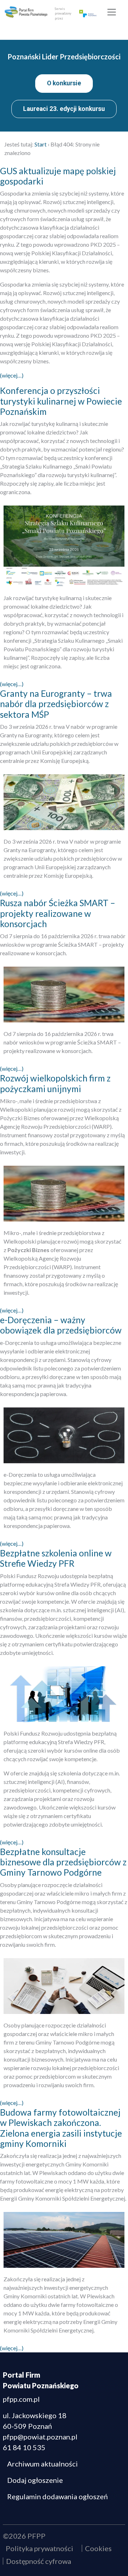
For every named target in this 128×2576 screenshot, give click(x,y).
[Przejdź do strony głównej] (26, 12)
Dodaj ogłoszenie (35, 2480)
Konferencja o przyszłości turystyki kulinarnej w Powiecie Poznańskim (61, 401)
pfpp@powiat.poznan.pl (40, 2437)
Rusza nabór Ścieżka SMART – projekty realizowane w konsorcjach (58, 913)
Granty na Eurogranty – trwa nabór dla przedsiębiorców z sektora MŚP (56, 704)
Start (41, 144)
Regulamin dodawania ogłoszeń (57, 2496)
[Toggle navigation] (112, 12)
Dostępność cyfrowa (39, 2561)
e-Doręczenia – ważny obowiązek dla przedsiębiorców (61, 1325)
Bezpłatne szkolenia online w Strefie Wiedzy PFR (56, 1558)
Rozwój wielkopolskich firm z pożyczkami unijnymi (55, 1083)
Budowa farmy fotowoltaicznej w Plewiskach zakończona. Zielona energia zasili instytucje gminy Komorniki (61, 2128)
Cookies (98, 2548)
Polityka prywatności (39, 2548)
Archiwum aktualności (42, 2464)
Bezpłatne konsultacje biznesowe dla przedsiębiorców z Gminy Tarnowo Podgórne (63, 1862)
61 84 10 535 (24, 2447)
